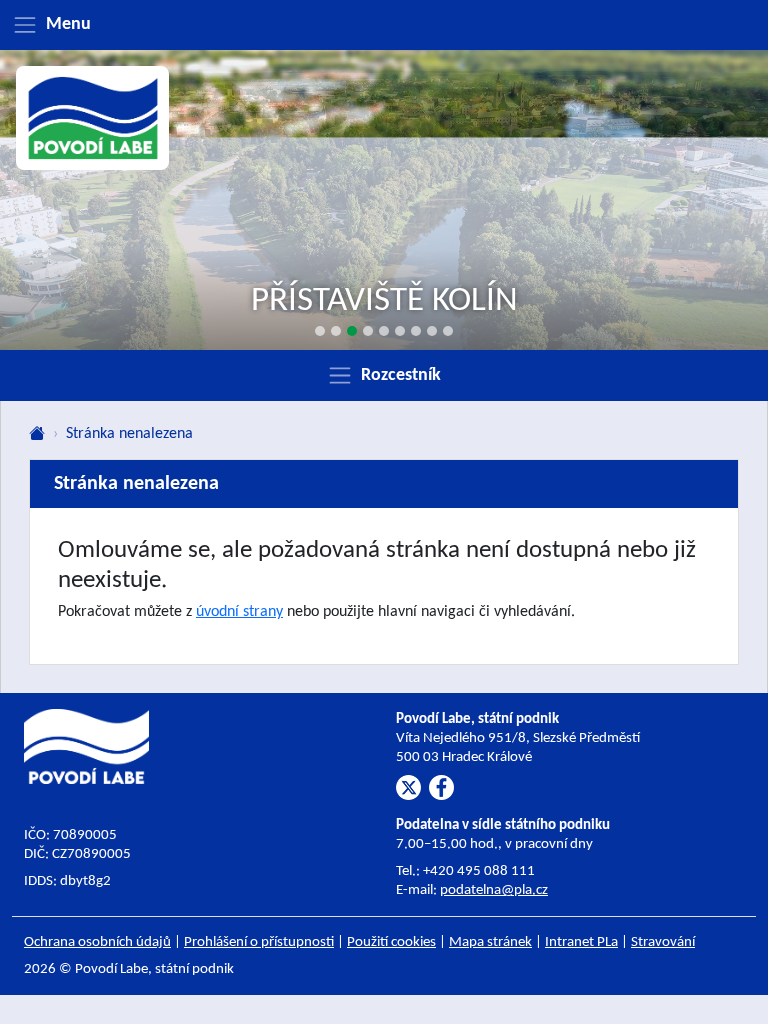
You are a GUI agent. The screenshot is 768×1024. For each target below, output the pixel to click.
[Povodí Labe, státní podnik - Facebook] (441, 787)
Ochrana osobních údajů (97, 942)
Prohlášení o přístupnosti (259, 942)
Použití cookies (391, 942)
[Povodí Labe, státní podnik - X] (408, 787)
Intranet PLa (581, 942)
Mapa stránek (490, 942)
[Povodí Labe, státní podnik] (93, 118)
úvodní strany (239, 612)
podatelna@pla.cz (494, 890)
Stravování (663, 942)
